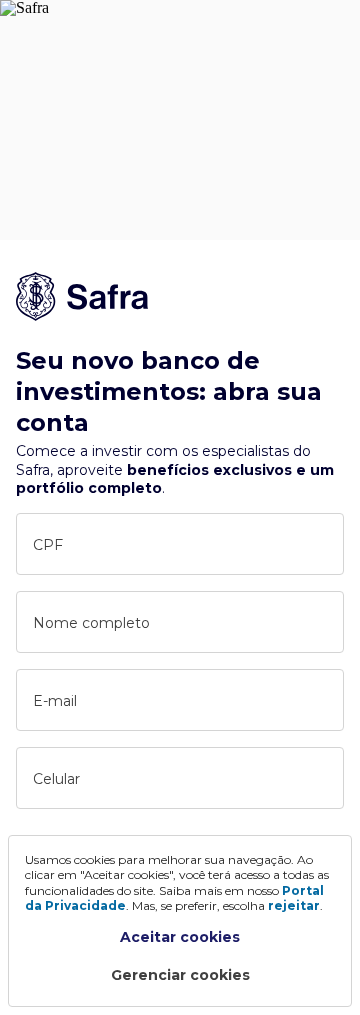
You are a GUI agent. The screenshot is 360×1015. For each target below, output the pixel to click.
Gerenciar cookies (180, 975)
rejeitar (294, 905)
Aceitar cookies (180, 937)
